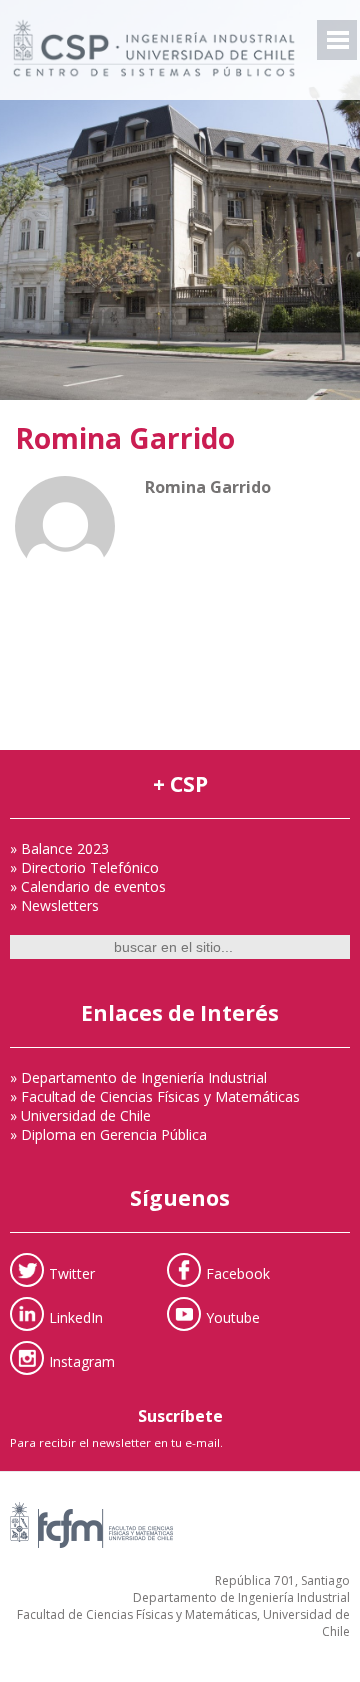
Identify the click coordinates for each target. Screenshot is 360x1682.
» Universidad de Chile (80, 1115)
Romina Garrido (125, 438)
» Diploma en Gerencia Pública (108, 1134)
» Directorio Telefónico (84, 867)
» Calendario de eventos (88, 886)
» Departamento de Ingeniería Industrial (138, 1077)
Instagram (82, 1360)
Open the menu (337, 40)
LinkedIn (76, 1316)
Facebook (238, 1272)
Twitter (72, 1272)
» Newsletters (54, 905)
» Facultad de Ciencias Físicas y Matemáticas (155, 1096)
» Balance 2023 (59, 848)
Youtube (233, 1316)
